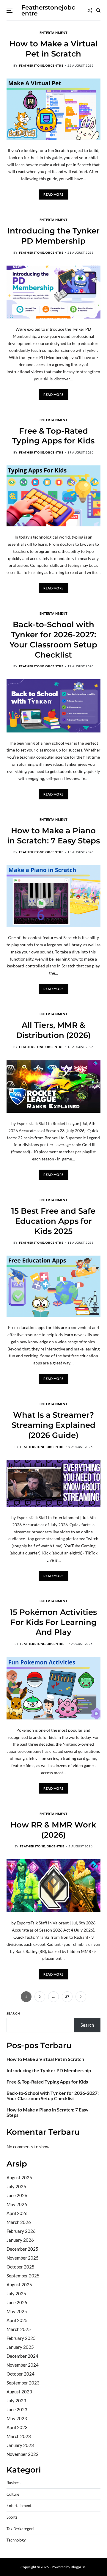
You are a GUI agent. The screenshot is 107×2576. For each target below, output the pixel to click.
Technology (16, 2540)
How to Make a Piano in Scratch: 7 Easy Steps (48, 2112)
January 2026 (20, 2240)
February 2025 (21, 2338)
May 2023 (17, 2418)
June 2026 (17, 2195)
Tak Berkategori (20, 2529)
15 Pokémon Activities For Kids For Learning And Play (53, 1622)
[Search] (98, 10)
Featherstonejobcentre (48, 10)
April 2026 (17, 2213)
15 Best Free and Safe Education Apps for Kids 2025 (53, 1221)
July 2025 (16, 2293)
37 (67, 1997)
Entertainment (53, 32)
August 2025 (19, 2285)
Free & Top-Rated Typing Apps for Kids (53, 436)
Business (14, 2483)
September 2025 (23, 2276)
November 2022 (23, 2454)
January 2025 (20, 2347)
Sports (12, 2517)
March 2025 (19, 2329)
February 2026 (21, 2231)
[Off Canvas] (10, 11)
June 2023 (17, 2409)
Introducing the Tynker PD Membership (53, 236)
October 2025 (21, 2267)
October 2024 (21, 2374)
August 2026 (19, 2177)
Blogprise (78, 2567)
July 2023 (16, 2401)
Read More (53, 194)
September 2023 (23, 2383)
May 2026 (17, 2204)
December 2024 (22, 2356)
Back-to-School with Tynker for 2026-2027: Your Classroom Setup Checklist (53, 2096)
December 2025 (22, 2249)
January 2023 (20, 2445)
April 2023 (17, 2427)
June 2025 (17, 2302)
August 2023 (19, 2392)
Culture (13, 2494)
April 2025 (17, 2320)
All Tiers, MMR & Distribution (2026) (53, 1030)
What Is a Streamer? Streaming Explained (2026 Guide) (53, 1425)
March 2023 (19, 2436)
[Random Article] (89, 10)
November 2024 (23, 2365)
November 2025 (23, 2258)
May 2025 (17, 2311)
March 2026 (19, 2222)
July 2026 (16, 2186)
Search (13, 2013)
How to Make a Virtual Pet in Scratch (45, 2059)
